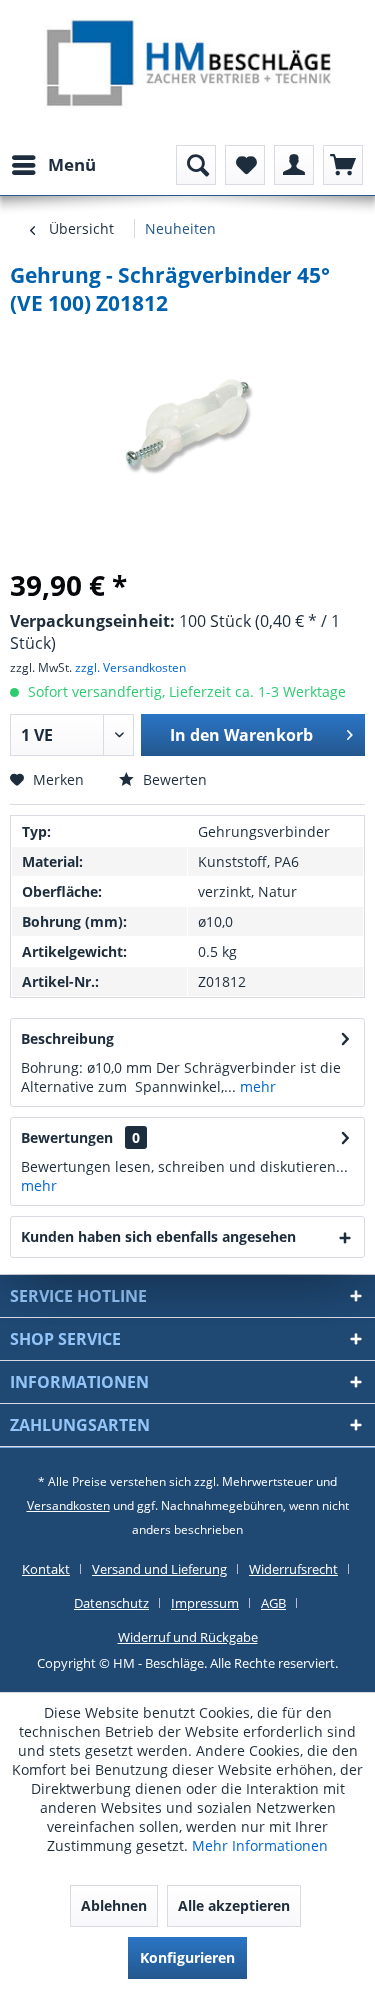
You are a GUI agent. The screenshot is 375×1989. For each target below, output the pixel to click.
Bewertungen (67, 1137)
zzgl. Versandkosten (130, 667)
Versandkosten (68, 1505)
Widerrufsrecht (293, 1569)
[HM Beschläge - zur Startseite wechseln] (187, 66)
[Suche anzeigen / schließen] (196, 165)
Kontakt (46, 1569)
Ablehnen (114, 1905)
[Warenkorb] (343, 165)
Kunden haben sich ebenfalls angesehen (158, 1236)
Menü (72, 164)
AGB (273, 1603)
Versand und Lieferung (159, 1569)
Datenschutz (111, 1603)
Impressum (205, 1603)
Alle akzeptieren (234, 1905)
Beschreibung (67, 1038)
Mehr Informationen (260, 1845)
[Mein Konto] (294, 165)
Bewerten (173, 779)
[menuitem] (53, 165)
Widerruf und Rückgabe (188, 1637)
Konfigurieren (187, 1957)
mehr (256, 1086)
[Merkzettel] (245, 165)
